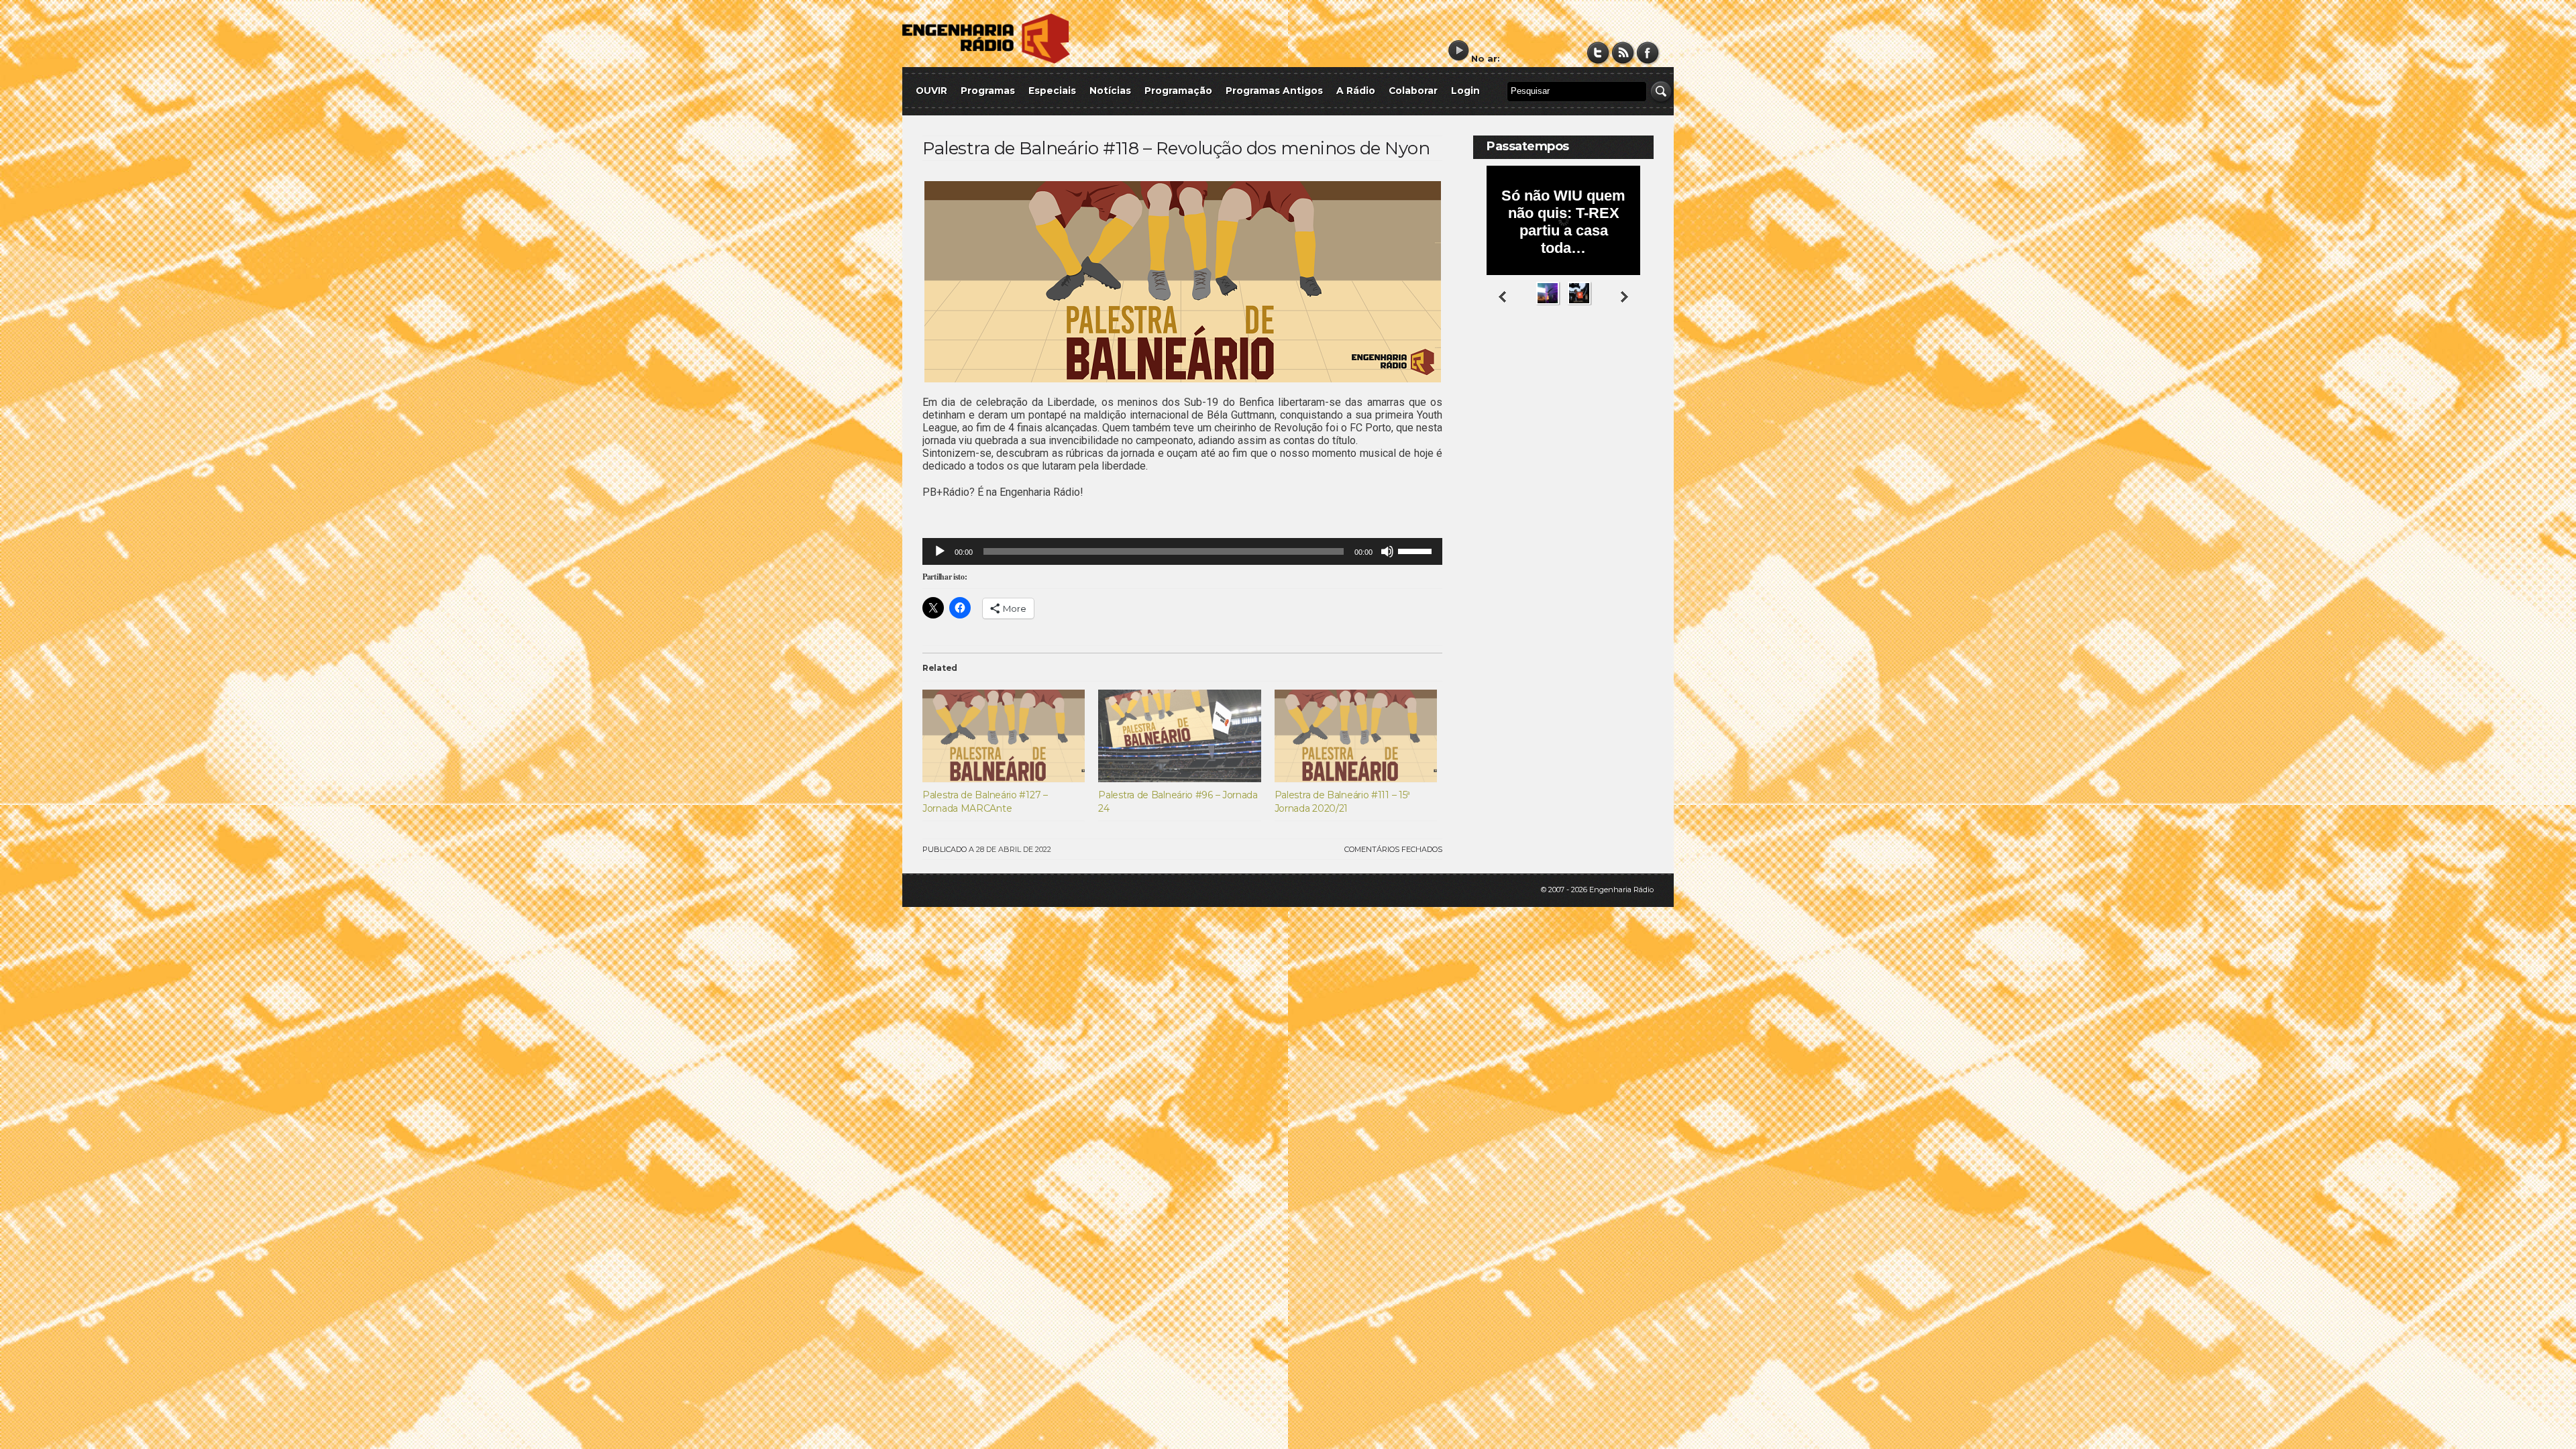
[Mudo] (1387, 551)
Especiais (1052, 91)
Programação (1178, 91)
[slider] (1417, 550)
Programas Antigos (1274, 91)
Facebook (1648, 53)
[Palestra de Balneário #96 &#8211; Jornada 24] (1179, 736)
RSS (1623, 53)
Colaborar (1413, 91)
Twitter (1598, 53)
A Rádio (1356, 91)
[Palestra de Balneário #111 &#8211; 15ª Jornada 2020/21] (1356, 736)
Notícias (1110, 91)
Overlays (1635, 359)
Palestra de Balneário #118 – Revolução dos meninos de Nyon (1176, 148)
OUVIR (931, 91)
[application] (1182, 551)
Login (1465, 91)
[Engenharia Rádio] (986, 61)
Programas (988, 91)
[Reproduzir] (940, 551)
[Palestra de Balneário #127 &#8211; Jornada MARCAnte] (1004, 736)
